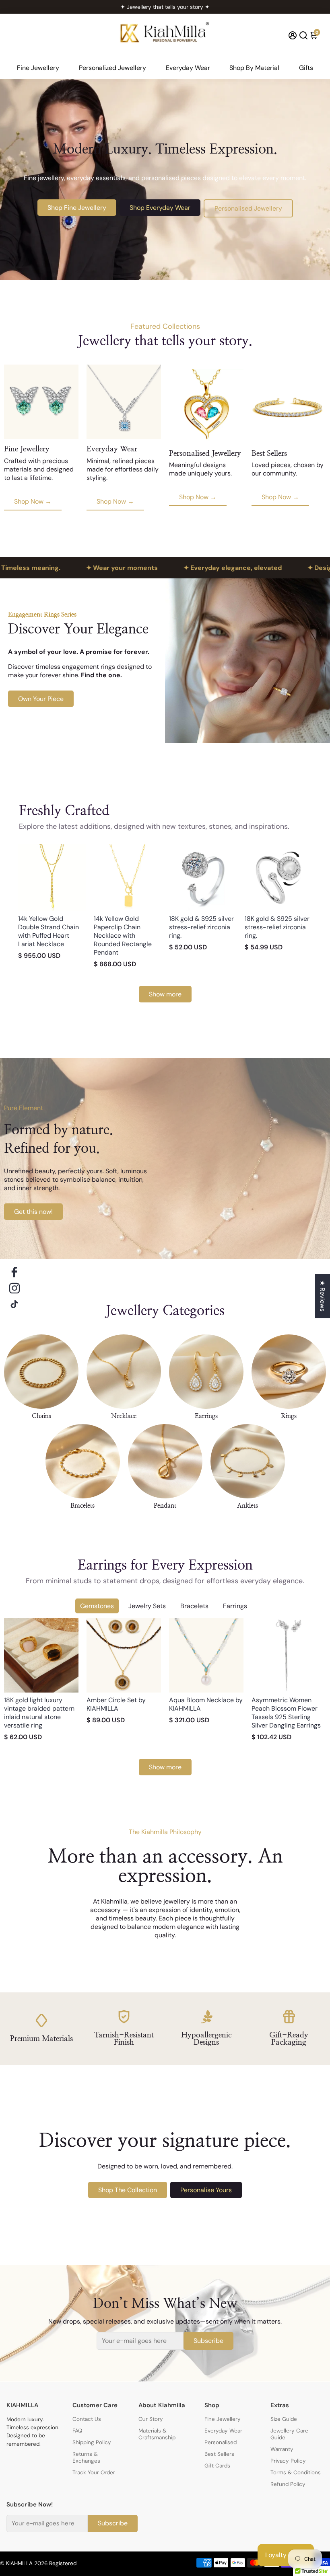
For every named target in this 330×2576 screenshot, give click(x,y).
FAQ (77, 2431)
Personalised (221, 2442)
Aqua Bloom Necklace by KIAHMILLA (206, 1704)
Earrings (235, 1606)
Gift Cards (217, 2466)
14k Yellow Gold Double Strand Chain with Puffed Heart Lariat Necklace (48, 931)
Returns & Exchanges (86, 2457)
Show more (165, 994)
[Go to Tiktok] (14, 1304)
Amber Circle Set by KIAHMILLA (116, 1704)
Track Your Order (94, 2473)
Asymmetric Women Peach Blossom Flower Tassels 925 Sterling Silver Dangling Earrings (286, 1713)
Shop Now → (33, 501)
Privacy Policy (288, 2461)
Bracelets (194, 1606)
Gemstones (97, 1606)
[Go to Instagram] (14, 1288)
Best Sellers (219, 2454)
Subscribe (208, 2341)
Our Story (151, 2419)
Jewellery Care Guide (289, 2434)
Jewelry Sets (147, 1606)
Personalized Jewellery (112, 68)
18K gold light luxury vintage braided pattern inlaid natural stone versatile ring (39, 1713)
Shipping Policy (92, 2442)
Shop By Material (254, 68)
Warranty (282, 2449)
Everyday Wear (188, 68)
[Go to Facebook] (14, 1272)
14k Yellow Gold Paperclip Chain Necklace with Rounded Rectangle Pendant (123, 936)
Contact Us (87, 2419)
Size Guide (284, 2419)
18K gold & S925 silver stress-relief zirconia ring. (201, 927)
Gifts (306, 68)
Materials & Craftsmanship (157, 2434)
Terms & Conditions (296, 2473)
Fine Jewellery (38, 68)
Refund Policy (288, 2484)
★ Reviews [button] (323, 1296)
